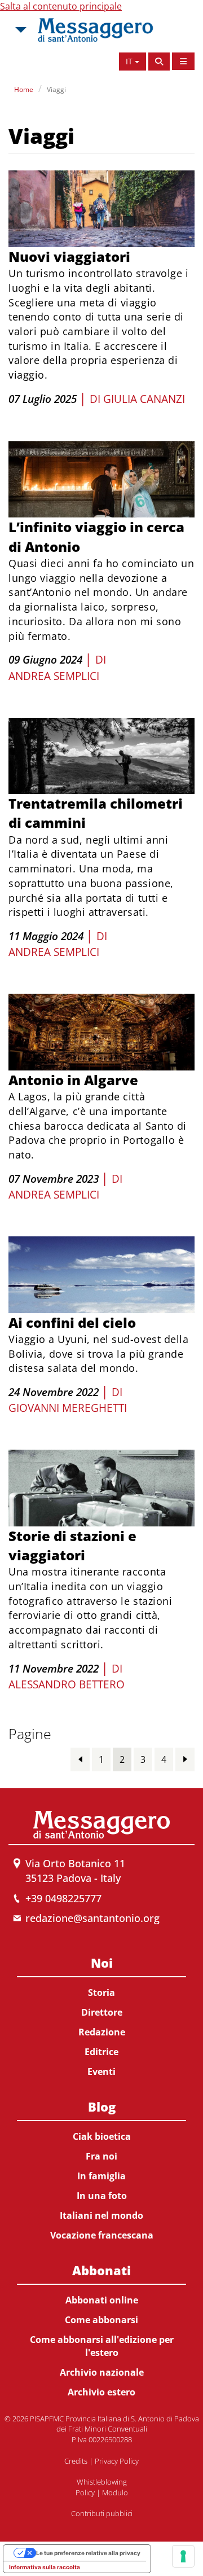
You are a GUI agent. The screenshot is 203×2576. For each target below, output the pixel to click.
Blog (102, 2107)
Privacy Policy (117, 2461)
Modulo (115, 2492)
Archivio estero (101, 2392)
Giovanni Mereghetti (68, 1408)
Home (24, 89)
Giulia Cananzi (144, 399)
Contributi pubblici (102, 2513)
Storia (101, 1993)
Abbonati (101, 2270)
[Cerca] (159, 62)
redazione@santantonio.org (92, 1918)
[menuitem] (101, 2015)
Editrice (101, 2052)
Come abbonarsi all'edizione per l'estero (102, 2346)
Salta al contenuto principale (61, 6)
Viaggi (56, 89)
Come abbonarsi (101, 2320)
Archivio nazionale (102, 2372)
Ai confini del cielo (72, 1322)
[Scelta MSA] (20, 30)
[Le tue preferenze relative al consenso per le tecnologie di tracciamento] (183, 2556)
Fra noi (101, 2156)
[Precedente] (80, 1759)
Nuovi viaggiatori (69, 256)
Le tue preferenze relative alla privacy (88, 2553)
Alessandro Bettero (67, 1684)
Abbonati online (102, 2300)
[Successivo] (185, 1759)
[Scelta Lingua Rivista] (183, 61)
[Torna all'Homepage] (95, 30)
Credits (76, 2461)
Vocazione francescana (102, 2235)
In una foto (102, 2196)
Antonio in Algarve (73, 1080)
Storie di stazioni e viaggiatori (72, 1545)
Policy (85, 2492)
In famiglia (101, 2176)
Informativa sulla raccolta (45, 2567)
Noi (102, 1963)
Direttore (102, 2012)
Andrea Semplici (54, 676)
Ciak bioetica (102, 2136)
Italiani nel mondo (101, 2215)
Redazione (102, 2032)
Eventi (101, 2072)
